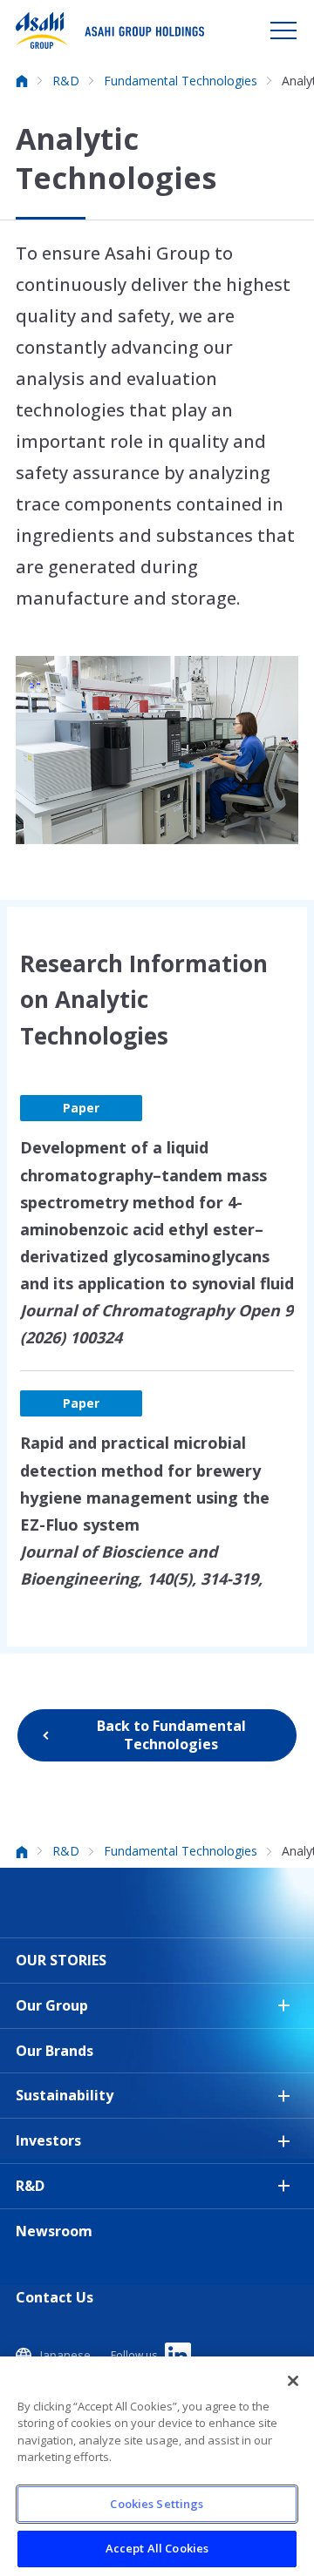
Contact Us (55, 2298)
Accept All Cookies (157, 2548)
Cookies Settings (157, 2504)
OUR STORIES (61, 1960)
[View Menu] (283, 30)
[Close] (293, 2381)
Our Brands (55, 2051)
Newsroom (54, 2231)
